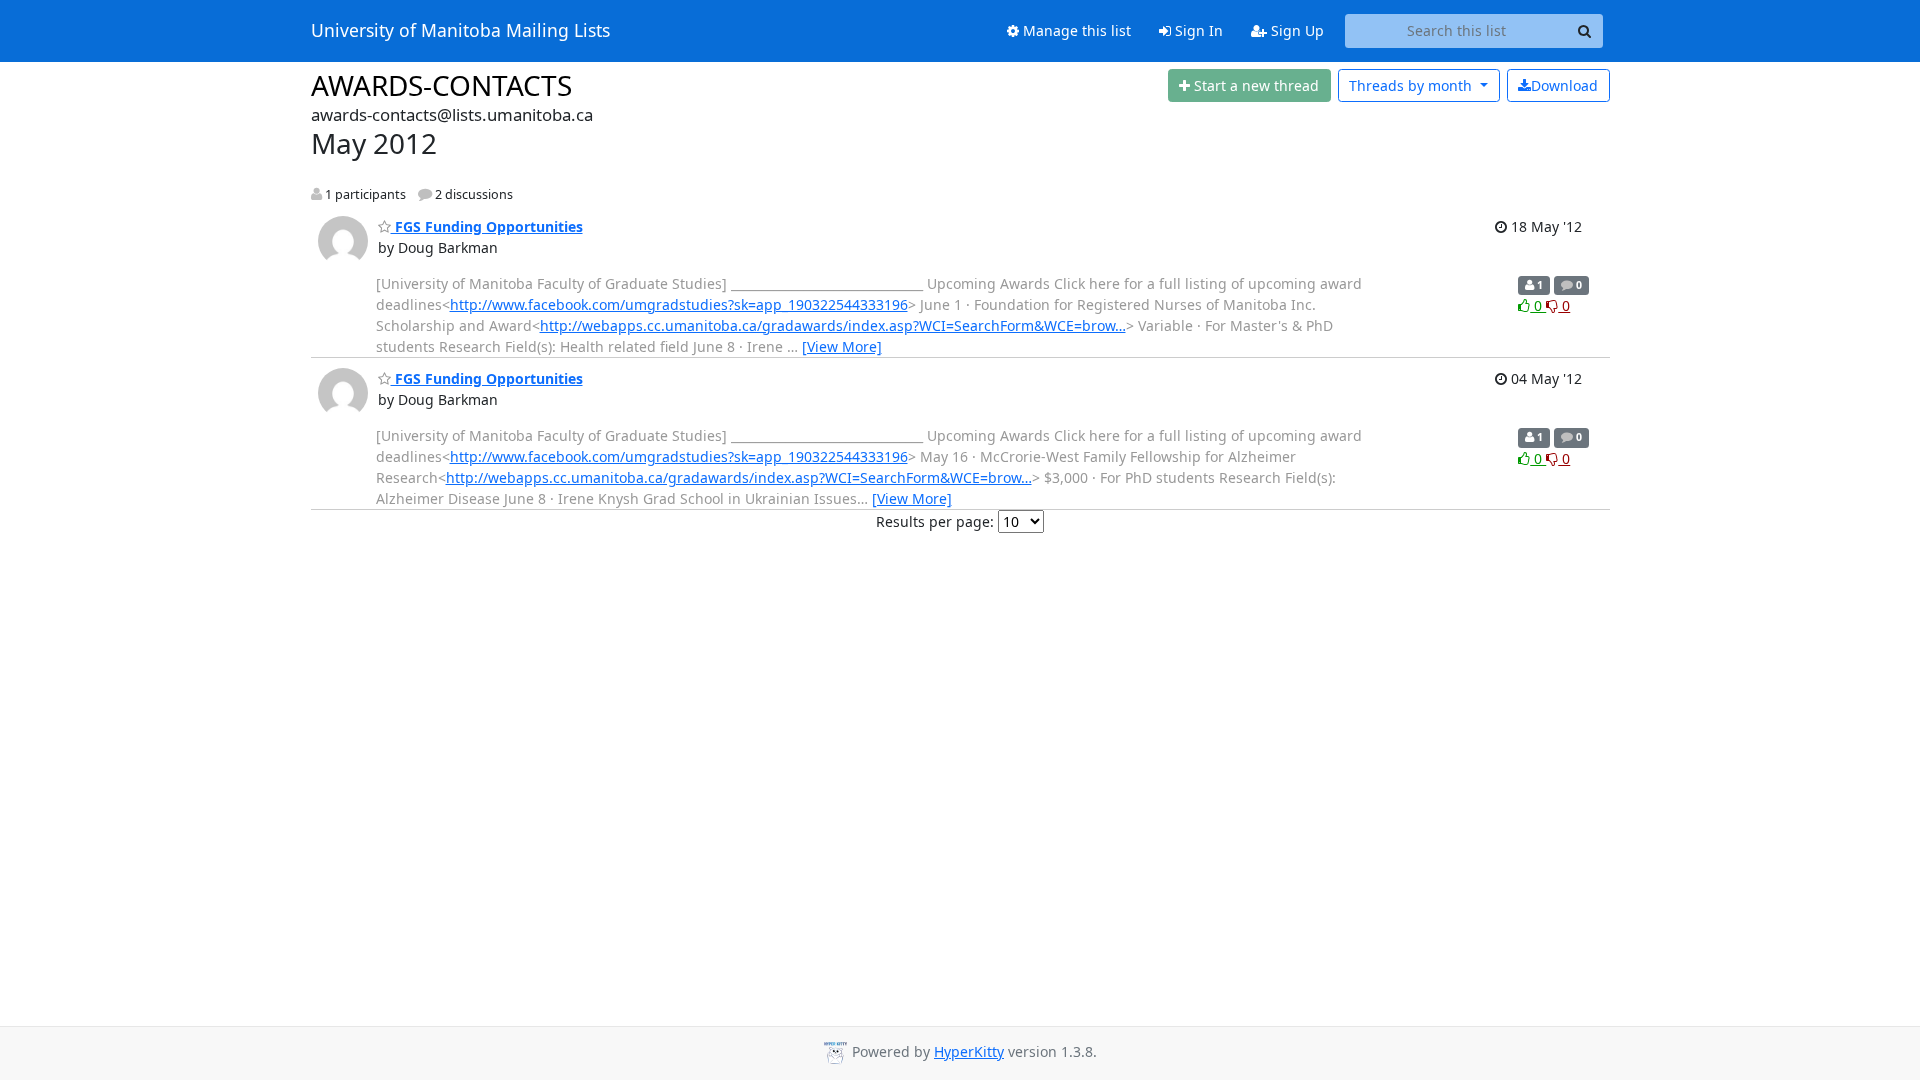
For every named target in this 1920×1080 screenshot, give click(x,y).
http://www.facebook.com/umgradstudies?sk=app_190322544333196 (679, 304)
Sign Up (1295, 30)
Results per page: (935, 521)
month (1412, 85)
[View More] (842, 346)
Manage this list (1075, 30)
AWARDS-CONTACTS (441, 85)
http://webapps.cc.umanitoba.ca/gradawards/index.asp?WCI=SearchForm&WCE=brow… (833, 325)
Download (1564, 85)
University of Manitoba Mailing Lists (460, 31)
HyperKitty (969, 1051)
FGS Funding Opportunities (487, 226)
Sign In (1197, 30)
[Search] (1585, 31)
